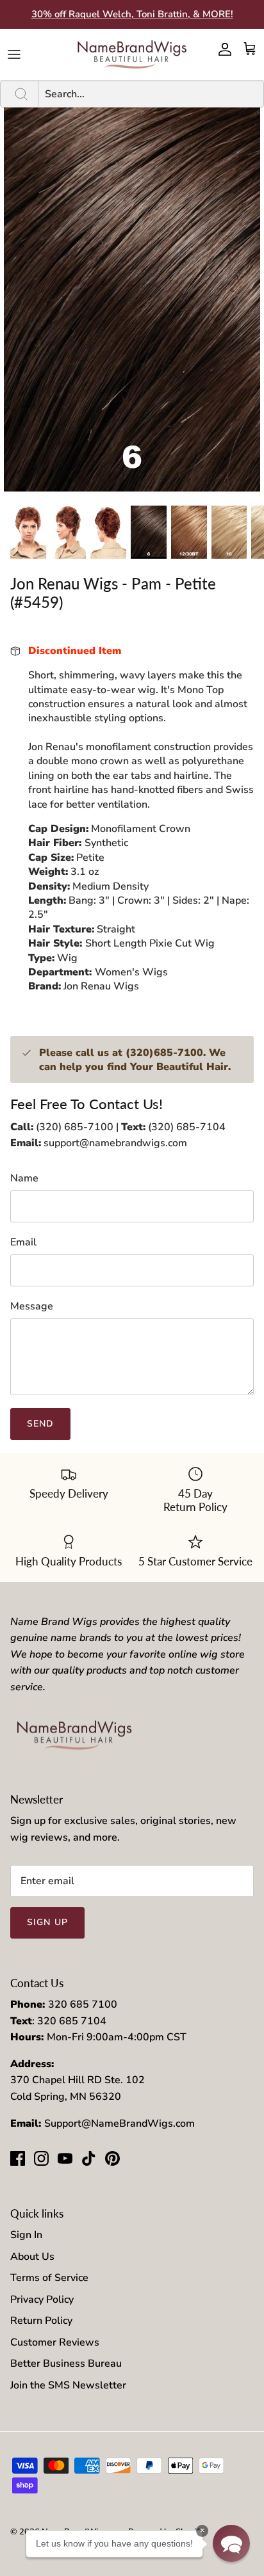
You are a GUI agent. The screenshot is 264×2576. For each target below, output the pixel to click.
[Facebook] (18, 2158)
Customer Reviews (55, 2342)
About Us (32, 2257)
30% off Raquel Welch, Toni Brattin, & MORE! (132, 14)
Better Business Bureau (66, 2364)
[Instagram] (41, 2158)
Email (23, 1242)
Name (24, 1178)
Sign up (47, 1922)
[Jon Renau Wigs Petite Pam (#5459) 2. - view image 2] (69, 532)
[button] (231, 2543)
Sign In (26, 2235)
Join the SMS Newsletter (68, 2385)
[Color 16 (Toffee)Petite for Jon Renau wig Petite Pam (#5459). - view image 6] (229, 532)
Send (40, 1424)
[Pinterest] (112, 2158)
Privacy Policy (42, 2300)
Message (32, 1306)
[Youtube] (65, 2158)
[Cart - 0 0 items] (250, 49)
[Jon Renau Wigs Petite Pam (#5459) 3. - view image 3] (108, 532)
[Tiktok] (89, 2158)
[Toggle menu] (14, 54)
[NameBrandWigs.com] (132, 54)
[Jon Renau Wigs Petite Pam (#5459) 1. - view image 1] (28, 532)
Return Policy (41, 2321)
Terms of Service (49, 2278)
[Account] (222, 49)
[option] (132, 300)
